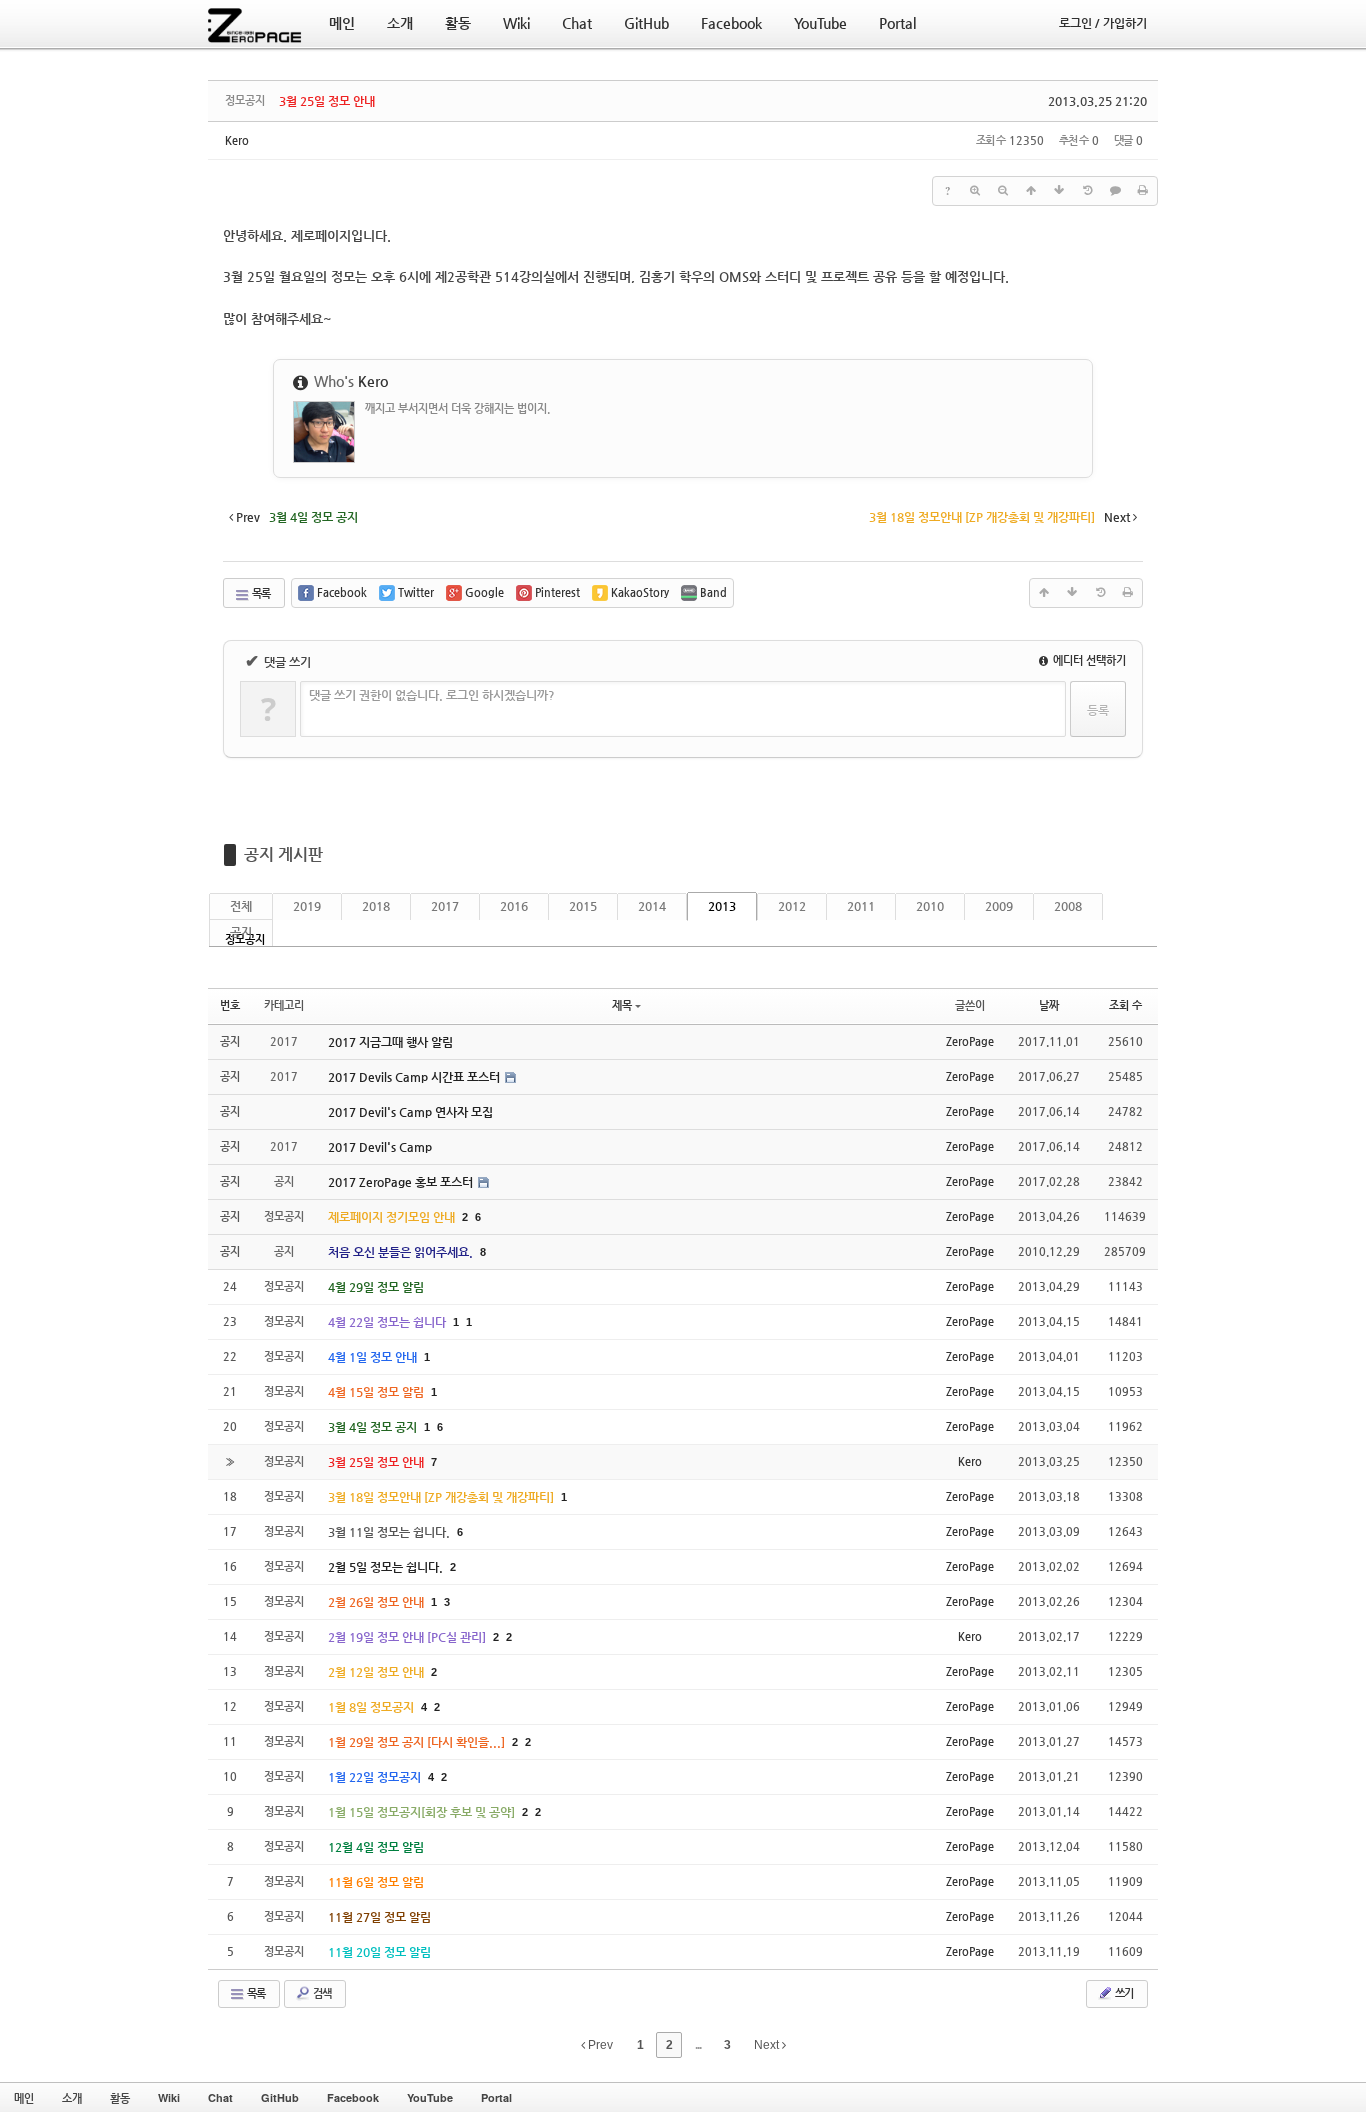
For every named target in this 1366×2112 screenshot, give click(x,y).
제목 (622, 1005)
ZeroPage (970, 1041)
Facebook (353, 2097)
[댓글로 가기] (1115, 191)
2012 (792, 906)
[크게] (975, 191)
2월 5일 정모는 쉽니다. (387, 1567)
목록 (260, 593)
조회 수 (1125, 1005)
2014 (652, 906)
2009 (999, 906)
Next (768, 2045)
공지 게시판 (283, 854)
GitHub (280, 2097)
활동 (120, 2097)
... (698, 2045)
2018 (376, 906)
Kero (237, 140)
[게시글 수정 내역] (1087, 191)
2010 (930, 906)
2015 (583, 906)
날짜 (1049, 1005)
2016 (514, 906)
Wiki (169, 2097)
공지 (241, 932)
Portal (496, 2097)
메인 (24, 2097)
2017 (445, 906)
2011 (861, 906)
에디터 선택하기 (1088, 660)
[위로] (1031, 191)
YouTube (430, 2097)
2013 (722, 906)
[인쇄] (1143, 191)
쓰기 (1123, 1993)
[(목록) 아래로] (1059, 191)
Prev (599, 2045)
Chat (220, 2097)
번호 (230, 1005)
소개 (72, 2097)
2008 (1068, 906)
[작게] (1003, 191)
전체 (241, 906)
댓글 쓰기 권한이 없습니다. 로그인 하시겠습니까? (432, 695)
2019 (307, 906)
